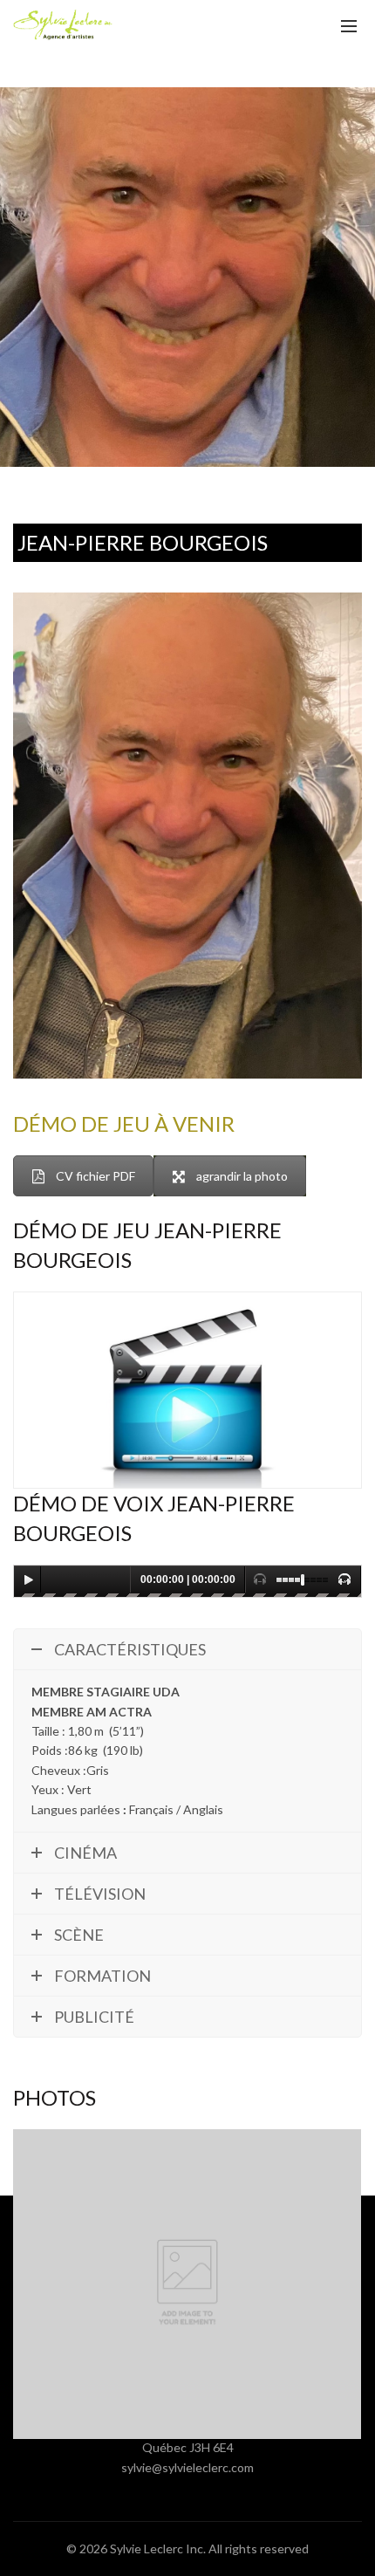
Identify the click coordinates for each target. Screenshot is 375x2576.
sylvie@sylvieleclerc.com (187, 2467)
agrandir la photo (242, 1176)
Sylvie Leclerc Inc (157, 2549)
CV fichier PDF (95, 1176)
